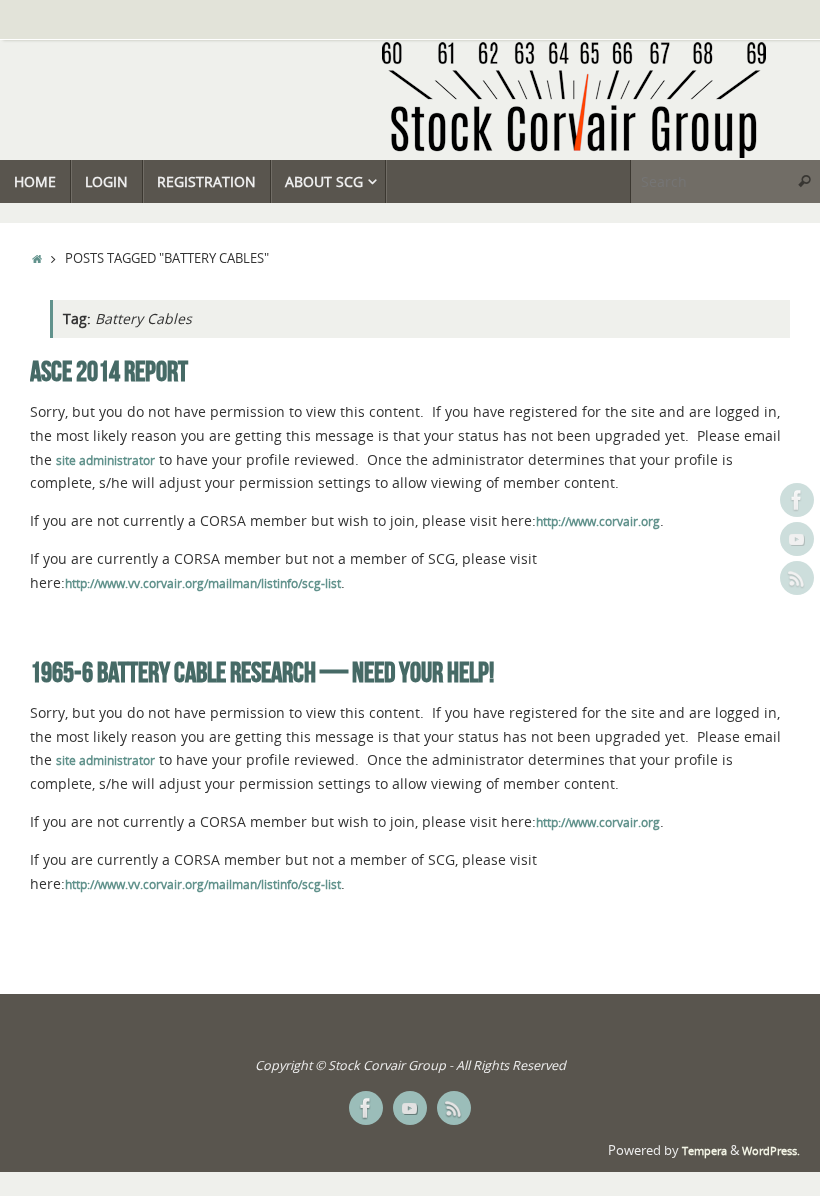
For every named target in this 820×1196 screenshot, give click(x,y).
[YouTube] (797, 539)
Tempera (704, 1151)
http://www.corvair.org (598, 521)
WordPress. (771, 1151)
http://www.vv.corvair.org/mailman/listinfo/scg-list (203, 583)
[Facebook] (797, 500)
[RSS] (797, 578)
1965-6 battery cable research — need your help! (262, 672)
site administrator (105, 460)
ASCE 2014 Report (109, 371)
